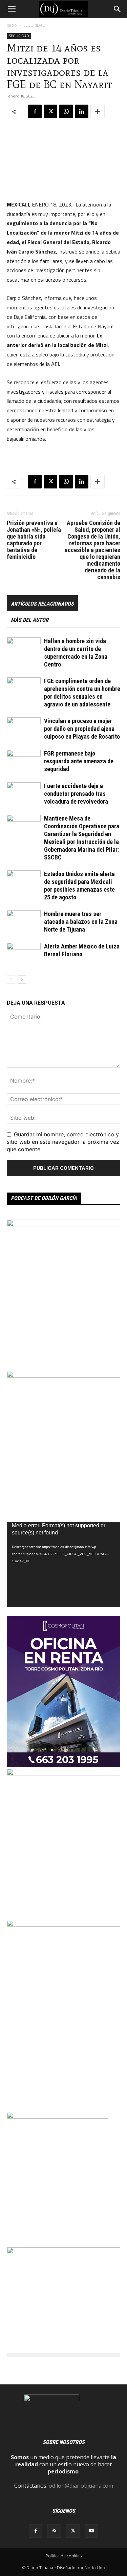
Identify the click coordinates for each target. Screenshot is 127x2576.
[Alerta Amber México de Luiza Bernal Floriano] (24, 954)
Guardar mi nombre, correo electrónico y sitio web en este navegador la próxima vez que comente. (63, 1142)
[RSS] (54, 2531)
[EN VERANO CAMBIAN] (63, 1773)
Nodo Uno (95, 2568)
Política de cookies (64, 2556)
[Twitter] (50, 111)
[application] (63, 1564)
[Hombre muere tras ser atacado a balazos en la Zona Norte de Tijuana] (24, 922)
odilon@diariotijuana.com (81, 2486)
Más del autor (30, 620)
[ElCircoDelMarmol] (63, 2252)
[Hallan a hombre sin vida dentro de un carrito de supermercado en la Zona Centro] (24, 649)
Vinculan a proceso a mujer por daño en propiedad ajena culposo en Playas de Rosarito (82, 729)
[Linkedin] (82, 111)
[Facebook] (35, 111)
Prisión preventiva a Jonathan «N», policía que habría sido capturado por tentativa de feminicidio (34, 540)
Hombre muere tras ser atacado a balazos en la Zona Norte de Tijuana (81, 922)
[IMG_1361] (63, 1376)
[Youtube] (91, 2531)
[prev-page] (11, 979)
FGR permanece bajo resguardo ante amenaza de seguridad (79, 761)
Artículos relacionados (42, 604)
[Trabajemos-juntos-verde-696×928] (63, 1224)
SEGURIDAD (35, 25)
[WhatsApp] (66, 111)
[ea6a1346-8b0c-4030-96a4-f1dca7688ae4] (63, 1925)
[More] (98, 111)
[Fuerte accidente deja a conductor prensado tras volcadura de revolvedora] (24, 794)
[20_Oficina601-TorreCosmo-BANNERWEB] (63, 1765)
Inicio (12, 25)
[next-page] (22, 979)
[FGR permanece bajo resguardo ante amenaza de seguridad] (24, 761)
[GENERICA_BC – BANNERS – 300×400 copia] (58, 2117)
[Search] (118, 9)
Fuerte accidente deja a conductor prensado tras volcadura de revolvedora (76, 794)
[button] (12, 9)
